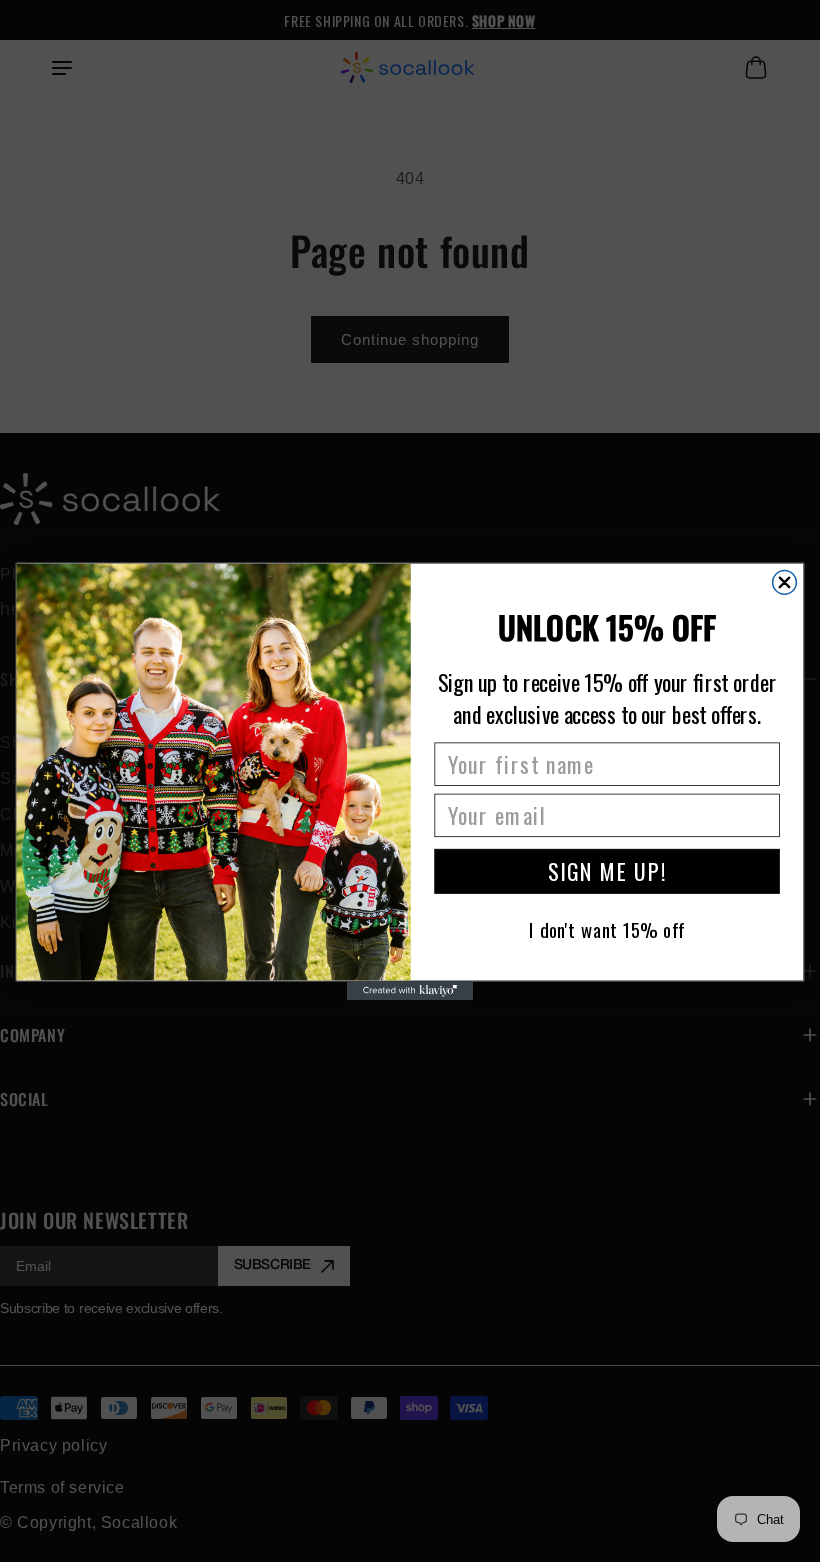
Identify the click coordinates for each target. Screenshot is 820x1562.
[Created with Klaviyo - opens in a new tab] (410, 990)
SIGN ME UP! (607, 870)
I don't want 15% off (607, 929)
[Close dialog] (785, 582)
